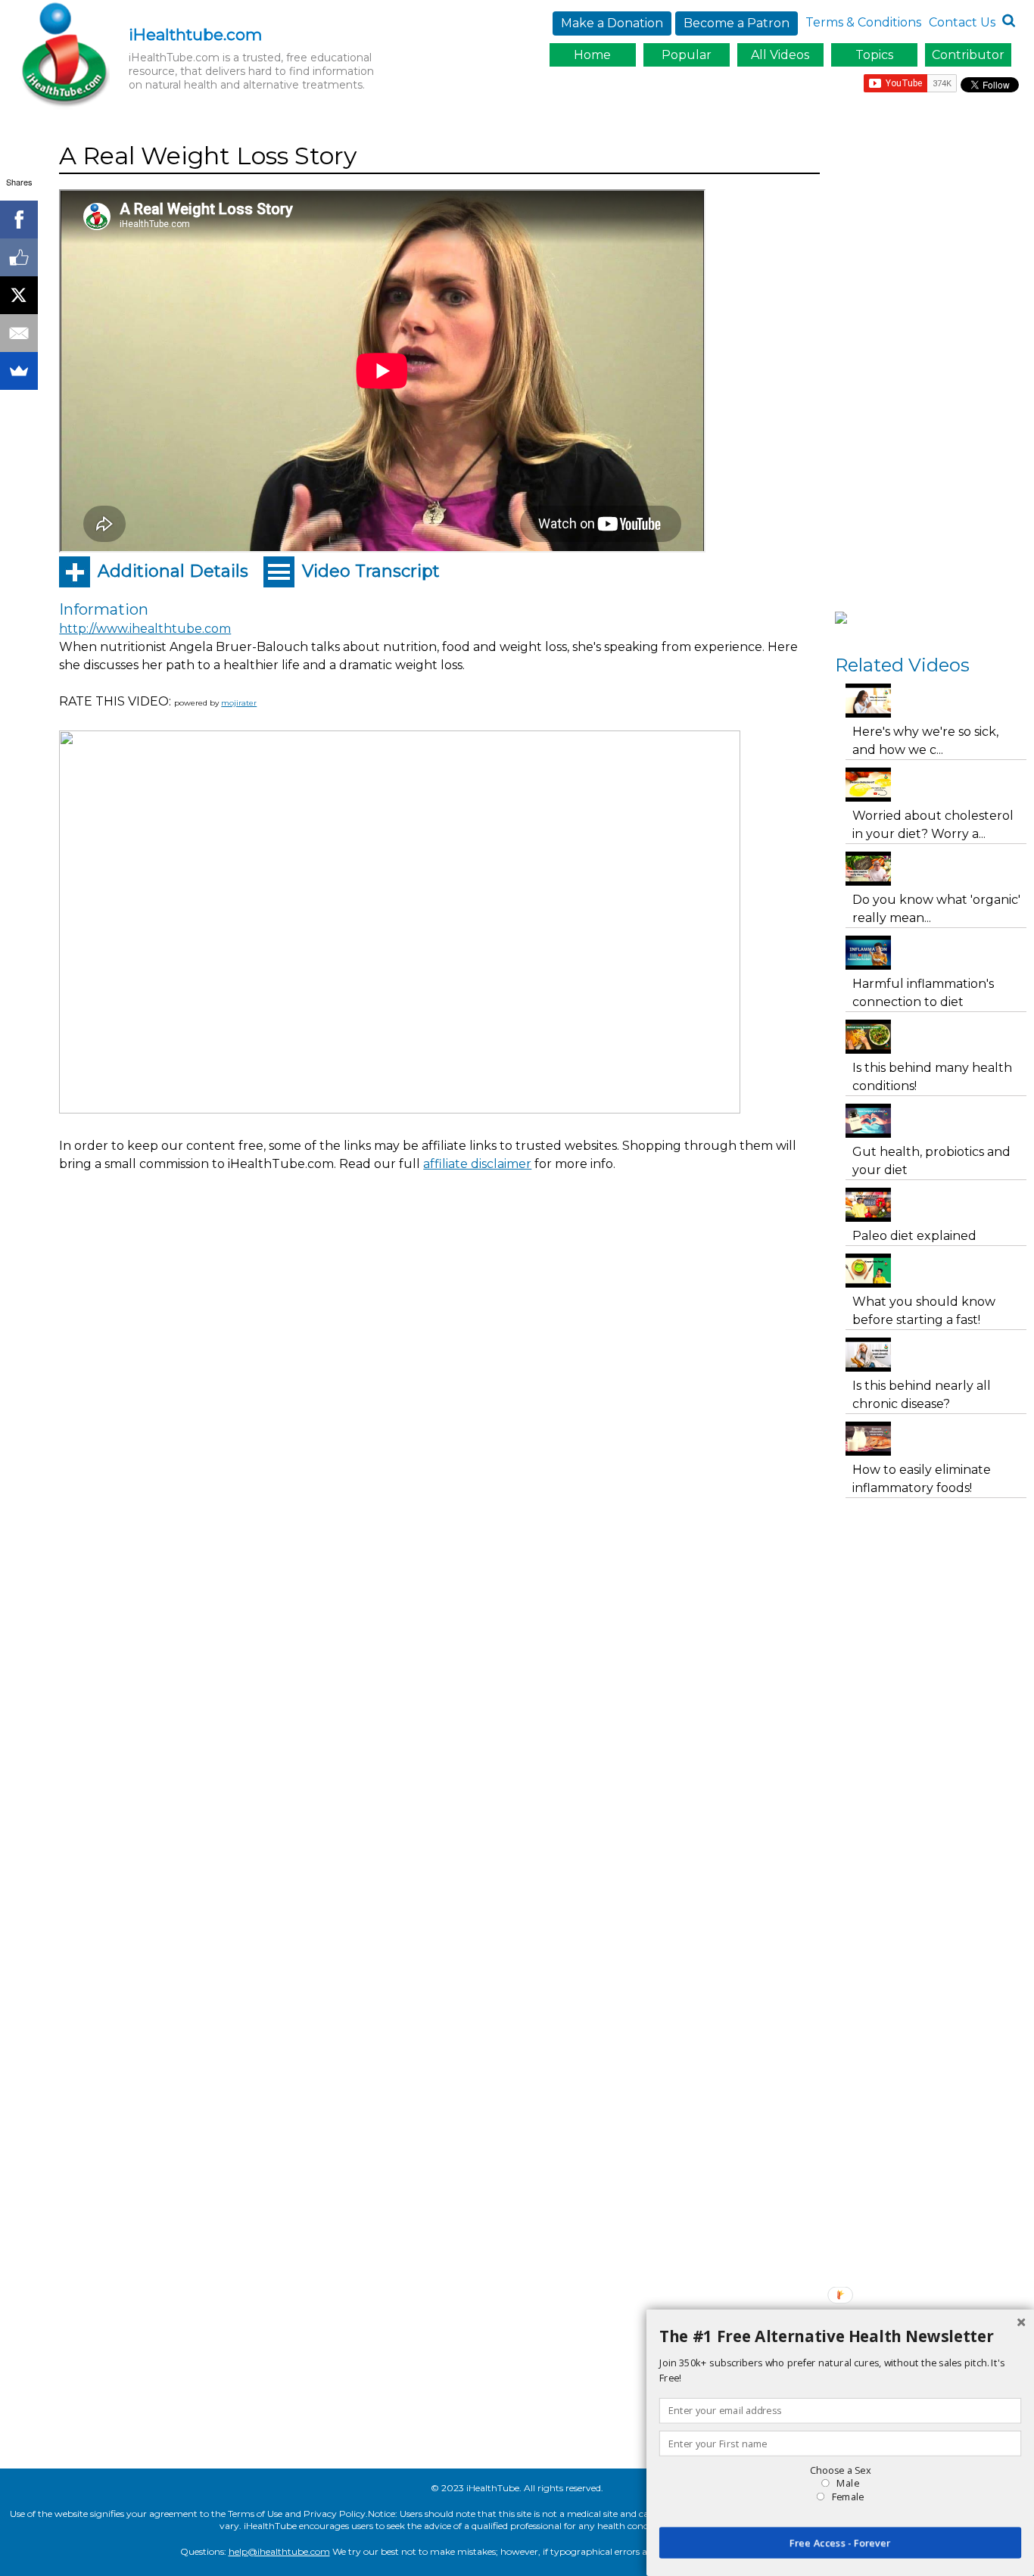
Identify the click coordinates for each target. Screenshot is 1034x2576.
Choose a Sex (840, 2470)
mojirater (239, 703)
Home (592, 55)
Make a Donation (612, 23)
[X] (19, 295)
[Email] (19, 333)
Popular (687, 55)
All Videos (780, 55)
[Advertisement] (335, 1226)
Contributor (968, 55)
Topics (874, 55)
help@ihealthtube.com (279, 2551)
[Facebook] (19, 220)
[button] (840, 2337)
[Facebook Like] (19, 257)
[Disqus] (439, 1472)
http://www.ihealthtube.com (145, 629)
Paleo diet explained (914, 1236)
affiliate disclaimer (477, 1164)
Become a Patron (737, 23)
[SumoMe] (19, 371)
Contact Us (962, 22)
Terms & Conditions (863, 22)
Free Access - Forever (840, 2543)
